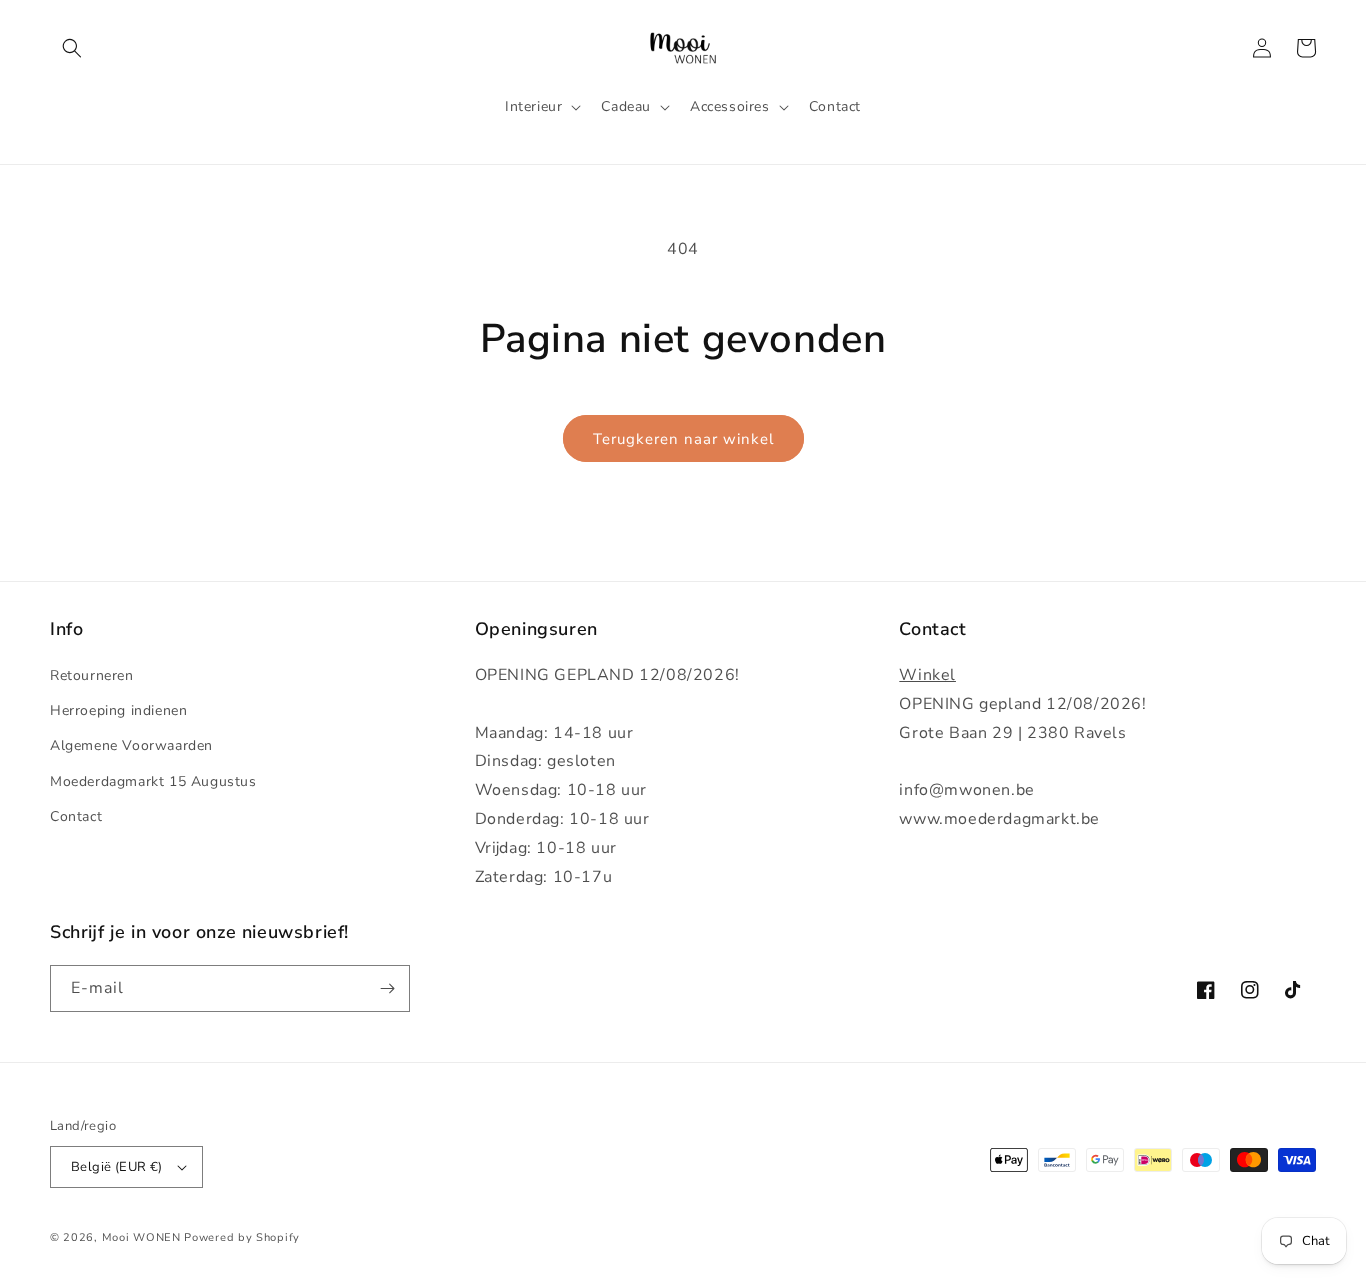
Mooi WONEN (141, 1237)
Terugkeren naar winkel (683, 439)
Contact (76, 816)
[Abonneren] (387, 988)
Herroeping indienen (118, 710)
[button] (72, 48)
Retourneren (92, 675)
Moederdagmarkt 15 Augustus (153, 781)
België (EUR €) (117, 1167)
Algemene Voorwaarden (131, 745)
